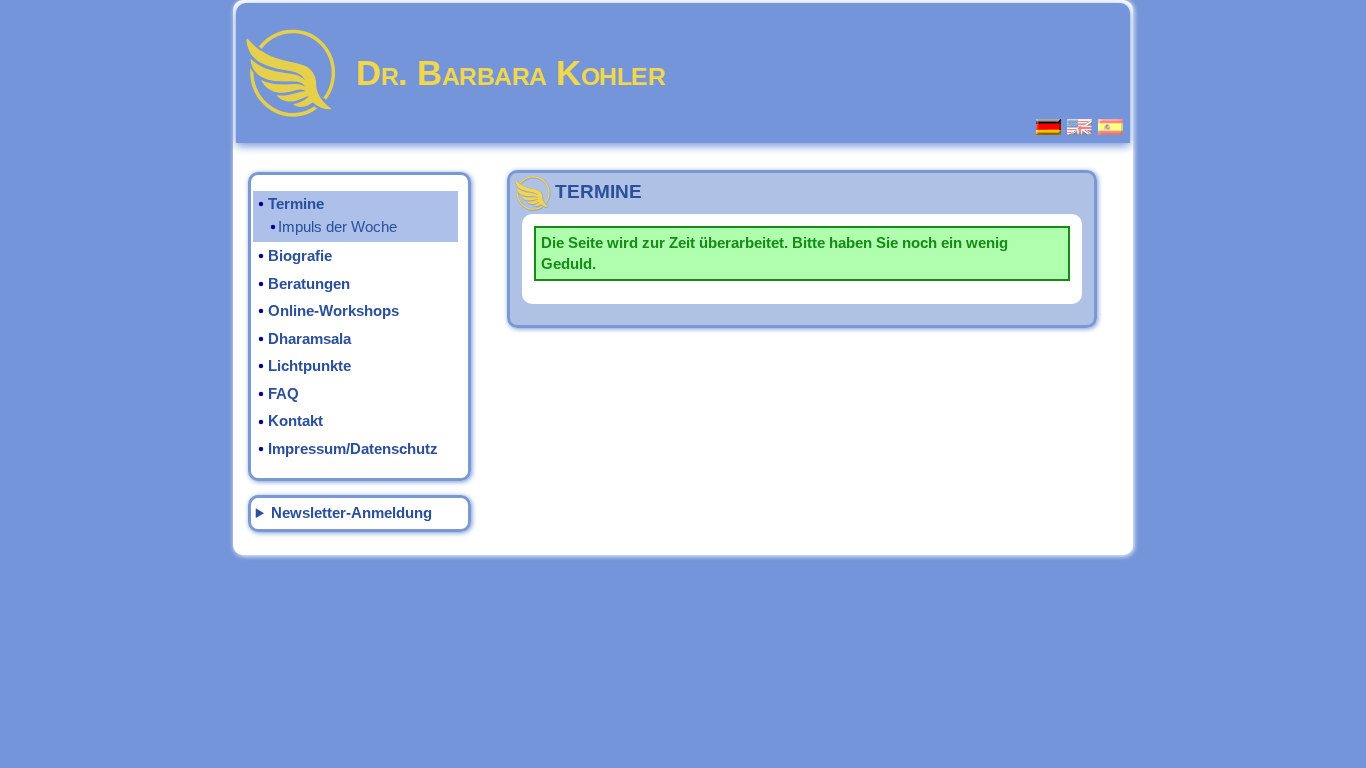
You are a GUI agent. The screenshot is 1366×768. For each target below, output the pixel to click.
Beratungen (309, 284)
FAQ (283, 394)
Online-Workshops (333, 311)
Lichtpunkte (309, 366)
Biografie (300, 256)
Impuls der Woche (337, 227)
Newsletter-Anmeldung (351, 513)
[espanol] (1111, 127)
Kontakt (295, 421)
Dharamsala (309, 339)
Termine (296, 204)
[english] (1080, 127)
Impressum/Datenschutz (353, 449)
